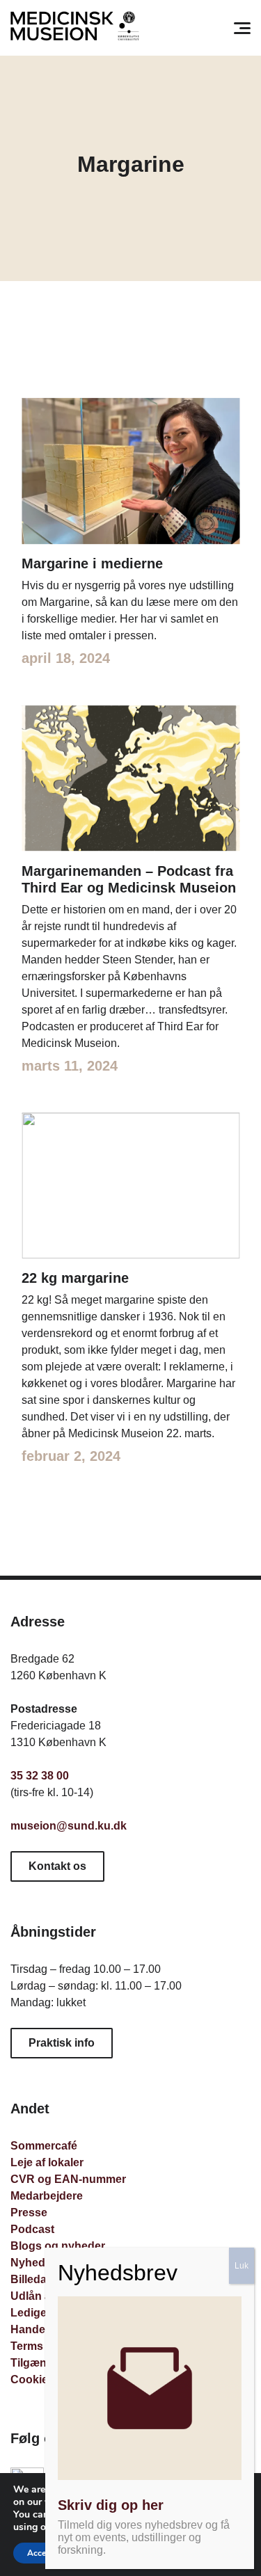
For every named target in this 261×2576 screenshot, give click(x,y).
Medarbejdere (47, 2196)
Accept (40, 2553)
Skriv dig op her (111, 2505)
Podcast (32, 2229)
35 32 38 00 (40, 1776)
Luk (242, 2266)
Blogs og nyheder (58, 2246)
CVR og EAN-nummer (68, 2179)
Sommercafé (44, 2146)
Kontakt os (57, 1866)
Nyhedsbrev (43, 2263)
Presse (29, 2213)
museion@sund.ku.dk (69, 1826)
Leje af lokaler (47, 2162)
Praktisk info (62, 2043)
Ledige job (38, 2313)
